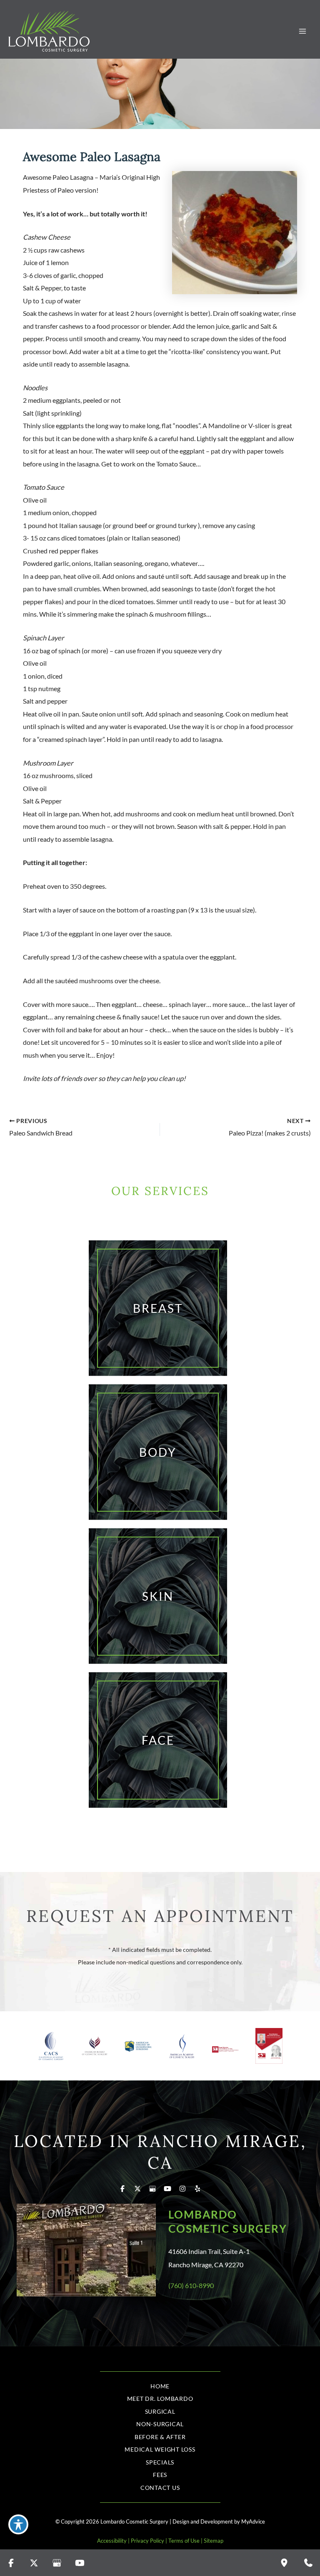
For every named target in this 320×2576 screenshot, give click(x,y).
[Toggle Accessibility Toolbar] (18, 2524)
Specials (160, 2462)
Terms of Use (184, 2541)
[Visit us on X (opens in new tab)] (137, 2189)
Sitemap (214, 2541)
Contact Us (160, 2488)
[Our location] (284, 2563)
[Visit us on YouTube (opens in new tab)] (167, 2189)
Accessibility (112, 2541)
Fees (160, 2475)
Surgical (160, 2411)
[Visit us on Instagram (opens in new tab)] (182, 2189)
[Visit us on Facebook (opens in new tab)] (122, 2189)
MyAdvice (253, 2521)
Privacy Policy (147, 2541)
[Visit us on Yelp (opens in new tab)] (197, 2189)
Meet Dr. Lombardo (160, 2399)
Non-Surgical (160, 2424)
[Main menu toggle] (302, 31)
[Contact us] (308, 2563)
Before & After (160, 2437)
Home (160, 2386)
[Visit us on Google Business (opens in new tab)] (152, 2189)
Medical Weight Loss (160, 2449)
